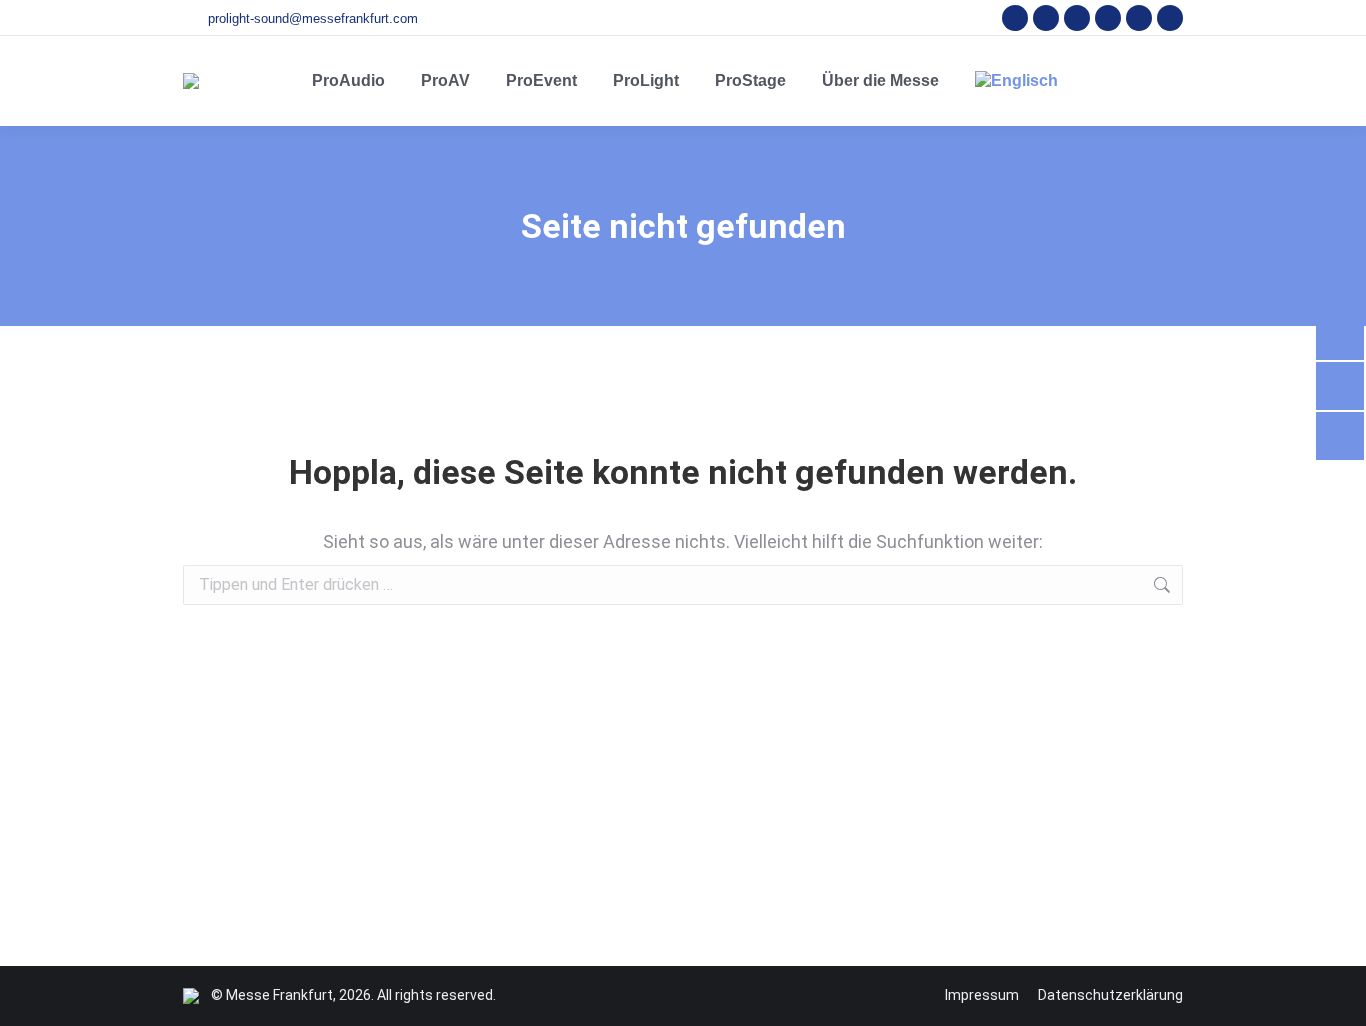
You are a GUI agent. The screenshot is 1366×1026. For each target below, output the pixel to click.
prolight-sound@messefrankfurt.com (313, 18)
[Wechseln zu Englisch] (1016, 81)
